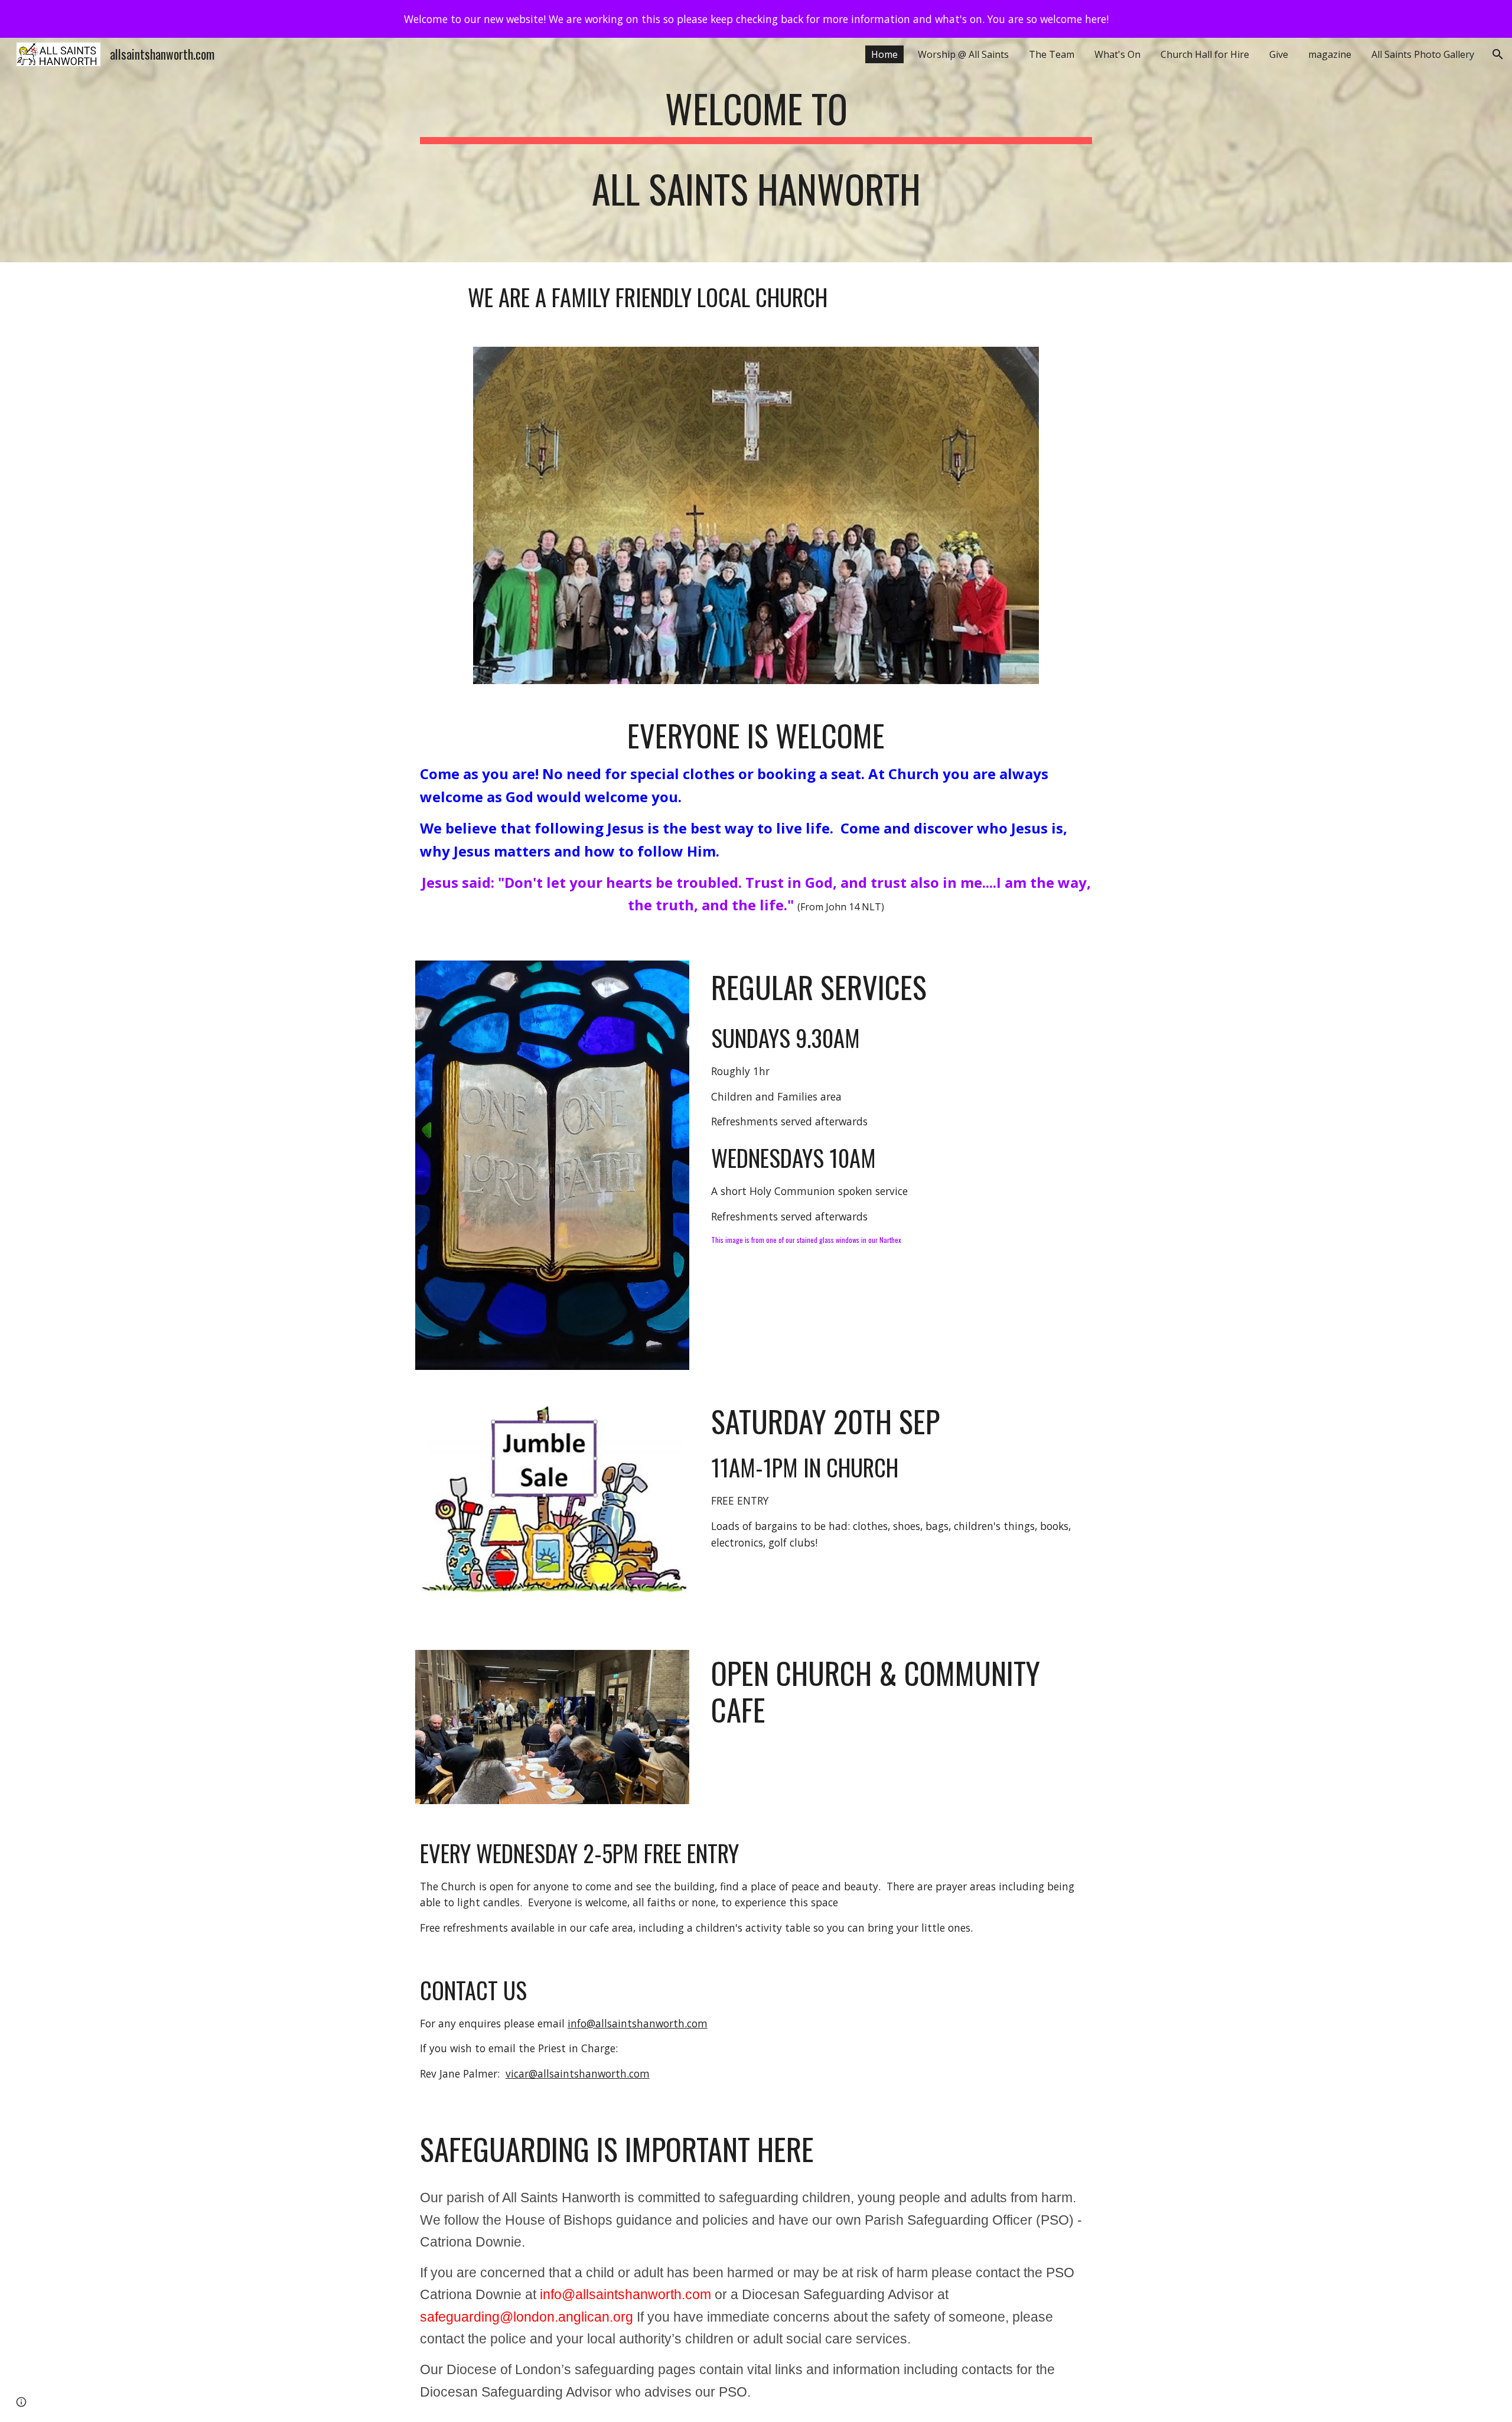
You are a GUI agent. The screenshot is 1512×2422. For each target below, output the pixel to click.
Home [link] (884, 54)
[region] (756, 19)
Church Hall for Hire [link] (1205, 54)
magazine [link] (1330, 54)
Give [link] (1279, 54)
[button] (1498, 54)
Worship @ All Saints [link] (963, 54)
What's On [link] (1117, 54)
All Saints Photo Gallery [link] (1423, 54)
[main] (756, 150)
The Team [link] (1052, 54)
